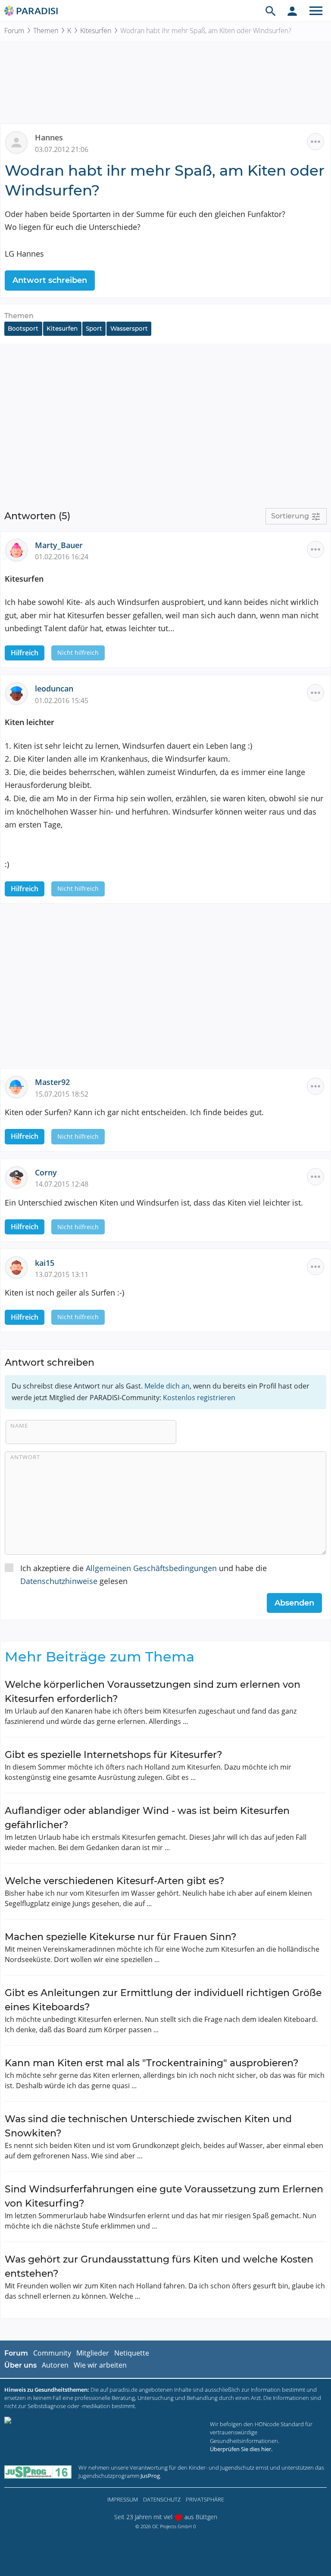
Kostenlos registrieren (199, 1398)
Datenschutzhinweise (59, 1581)
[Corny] (20, 1176)
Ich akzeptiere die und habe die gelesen (144, 1575)
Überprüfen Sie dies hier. (241, 2449)
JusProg (150, 2476)
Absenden (294, 1603)
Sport (94, 329)
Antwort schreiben (50, 280)
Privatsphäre (205, 2499)
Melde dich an (167, 1386)
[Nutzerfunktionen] (292, 11)
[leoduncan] (20, 693)
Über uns (20, 2365)
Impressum (123, 2499)
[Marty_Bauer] (20, 549)
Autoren (55, 2365)
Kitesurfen (96, 31)
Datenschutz (162, 2499)
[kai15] (20, 1267)
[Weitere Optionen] (315, 142)
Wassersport (129, 329)
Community (52, 2353)
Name (19, 1426)
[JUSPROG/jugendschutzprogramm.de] (38, 2472)
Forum (14, 31)
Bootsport (23, 329)
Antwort (25, 1457)
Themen (46, 31)
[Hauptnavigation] (316, 11)
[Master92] (20, 1086)
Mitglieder (93, 2353)
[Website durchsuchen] (271, 11)
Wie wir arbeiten (100, 2365)
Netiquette (132, 2353)
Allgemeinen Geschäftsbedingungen (151, 1568)
